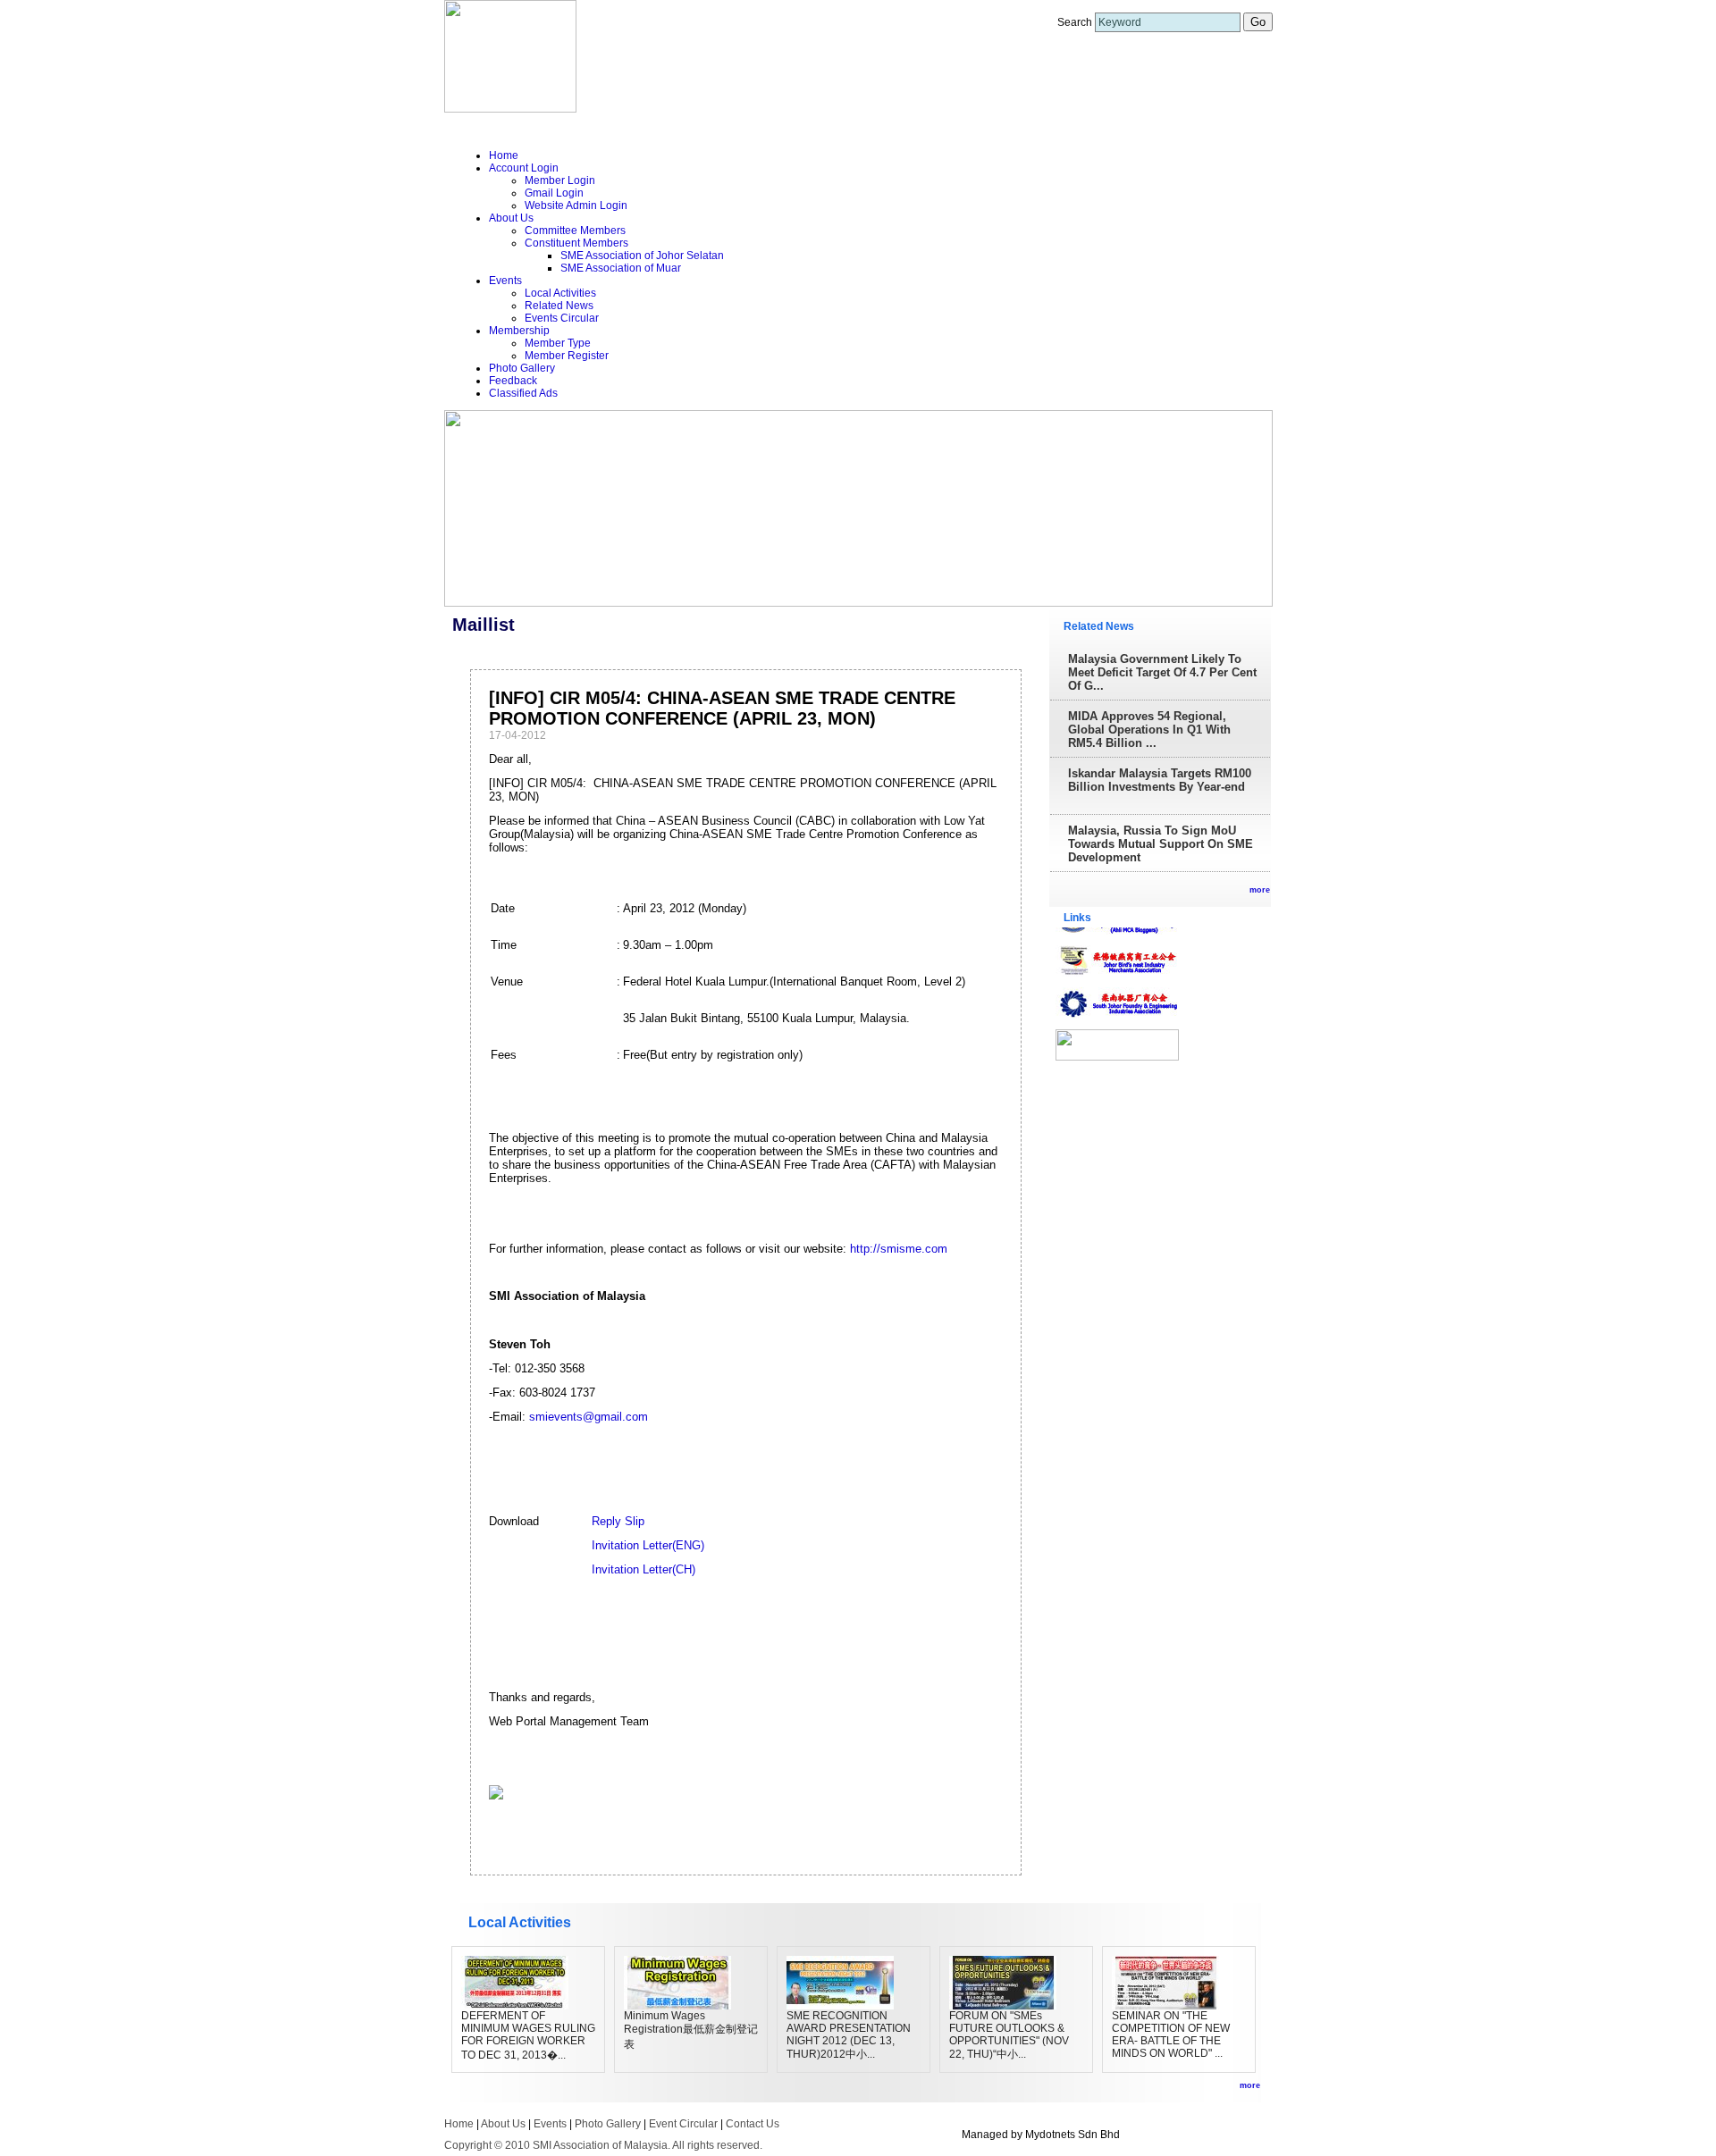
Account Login (524, 168)
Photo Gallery (522, 368)
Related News (559, 306)
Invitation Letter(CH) (643, 1569)
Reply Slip (618, 1521)
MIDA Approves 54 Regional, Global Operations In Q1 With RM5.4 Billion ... (1149, 730)
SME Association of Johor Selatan (642, 256)
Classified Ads (523, 393)
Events (505, 281)
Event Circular (683, 2124)
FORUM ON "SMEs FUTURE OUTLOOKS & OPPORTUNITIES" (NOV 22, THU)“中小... (1009, 2035)
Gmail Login (554, 193)
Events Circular (562, 318)
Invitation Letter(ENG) (648, 1545)
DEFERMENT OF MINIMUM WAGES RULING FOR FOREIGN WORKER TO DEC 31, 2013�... (528, 2035)
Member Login (560, 180)
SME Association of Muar (621, 268)
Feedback (513, 381)
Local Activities (560, 293)
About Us (511, 218)
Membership (519, 331)
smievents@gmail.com (589, 1417)
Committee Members (575, 231)
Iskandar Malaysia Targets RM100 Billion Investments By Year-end (1160, 780)
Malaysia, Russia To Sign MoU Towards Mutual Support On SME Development (1161, 844)
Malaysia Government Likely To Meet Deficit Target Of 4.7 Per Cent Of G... (1162, 672)
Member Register (567, 356)
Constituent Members (576, 243)
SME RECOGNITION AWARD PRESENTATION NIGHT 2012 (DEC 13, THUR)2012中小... (849, 2035)
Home (504, 155)
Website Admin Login (576, 206)
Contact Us (753, 2124)
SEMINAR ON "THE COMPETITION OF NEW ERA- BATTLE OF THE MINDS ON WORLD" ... (1171, 2034)
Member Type (558, 343)
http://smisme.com (899, 1249)
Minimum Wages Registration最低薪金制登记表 (691, 2030)
